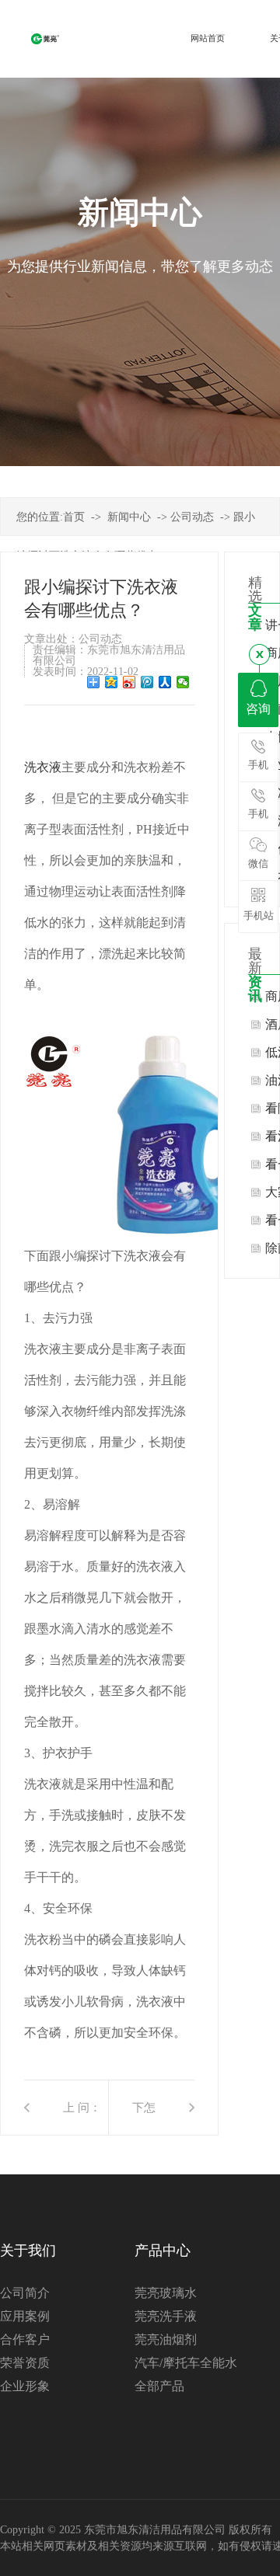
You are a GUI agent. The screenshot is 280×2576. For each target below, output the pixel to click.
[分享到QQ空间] (112, 682)
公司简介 (25, 2293)
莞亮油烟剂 (166, 2339)
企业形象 (25, 2386)
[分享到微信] (183, 682)
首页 (74, 517)
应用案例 (25, 2316)
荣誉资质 (25, 2363)
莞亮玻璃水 (166, 2293)
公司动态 (192, 517)
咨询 (258, 709)
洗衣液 (43, 767)
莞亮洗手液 (166, 2316)
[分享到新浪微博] (129, 682)
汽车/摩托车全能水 (186, 2363)
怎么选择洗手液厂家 (150, 2118)
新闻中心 (129, 517)
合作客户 (25, 2339)
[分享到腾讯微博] (147, 682)
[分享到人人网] (165, 682)
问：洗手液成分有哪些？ (89, 2118)
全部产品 (159, 2386)
